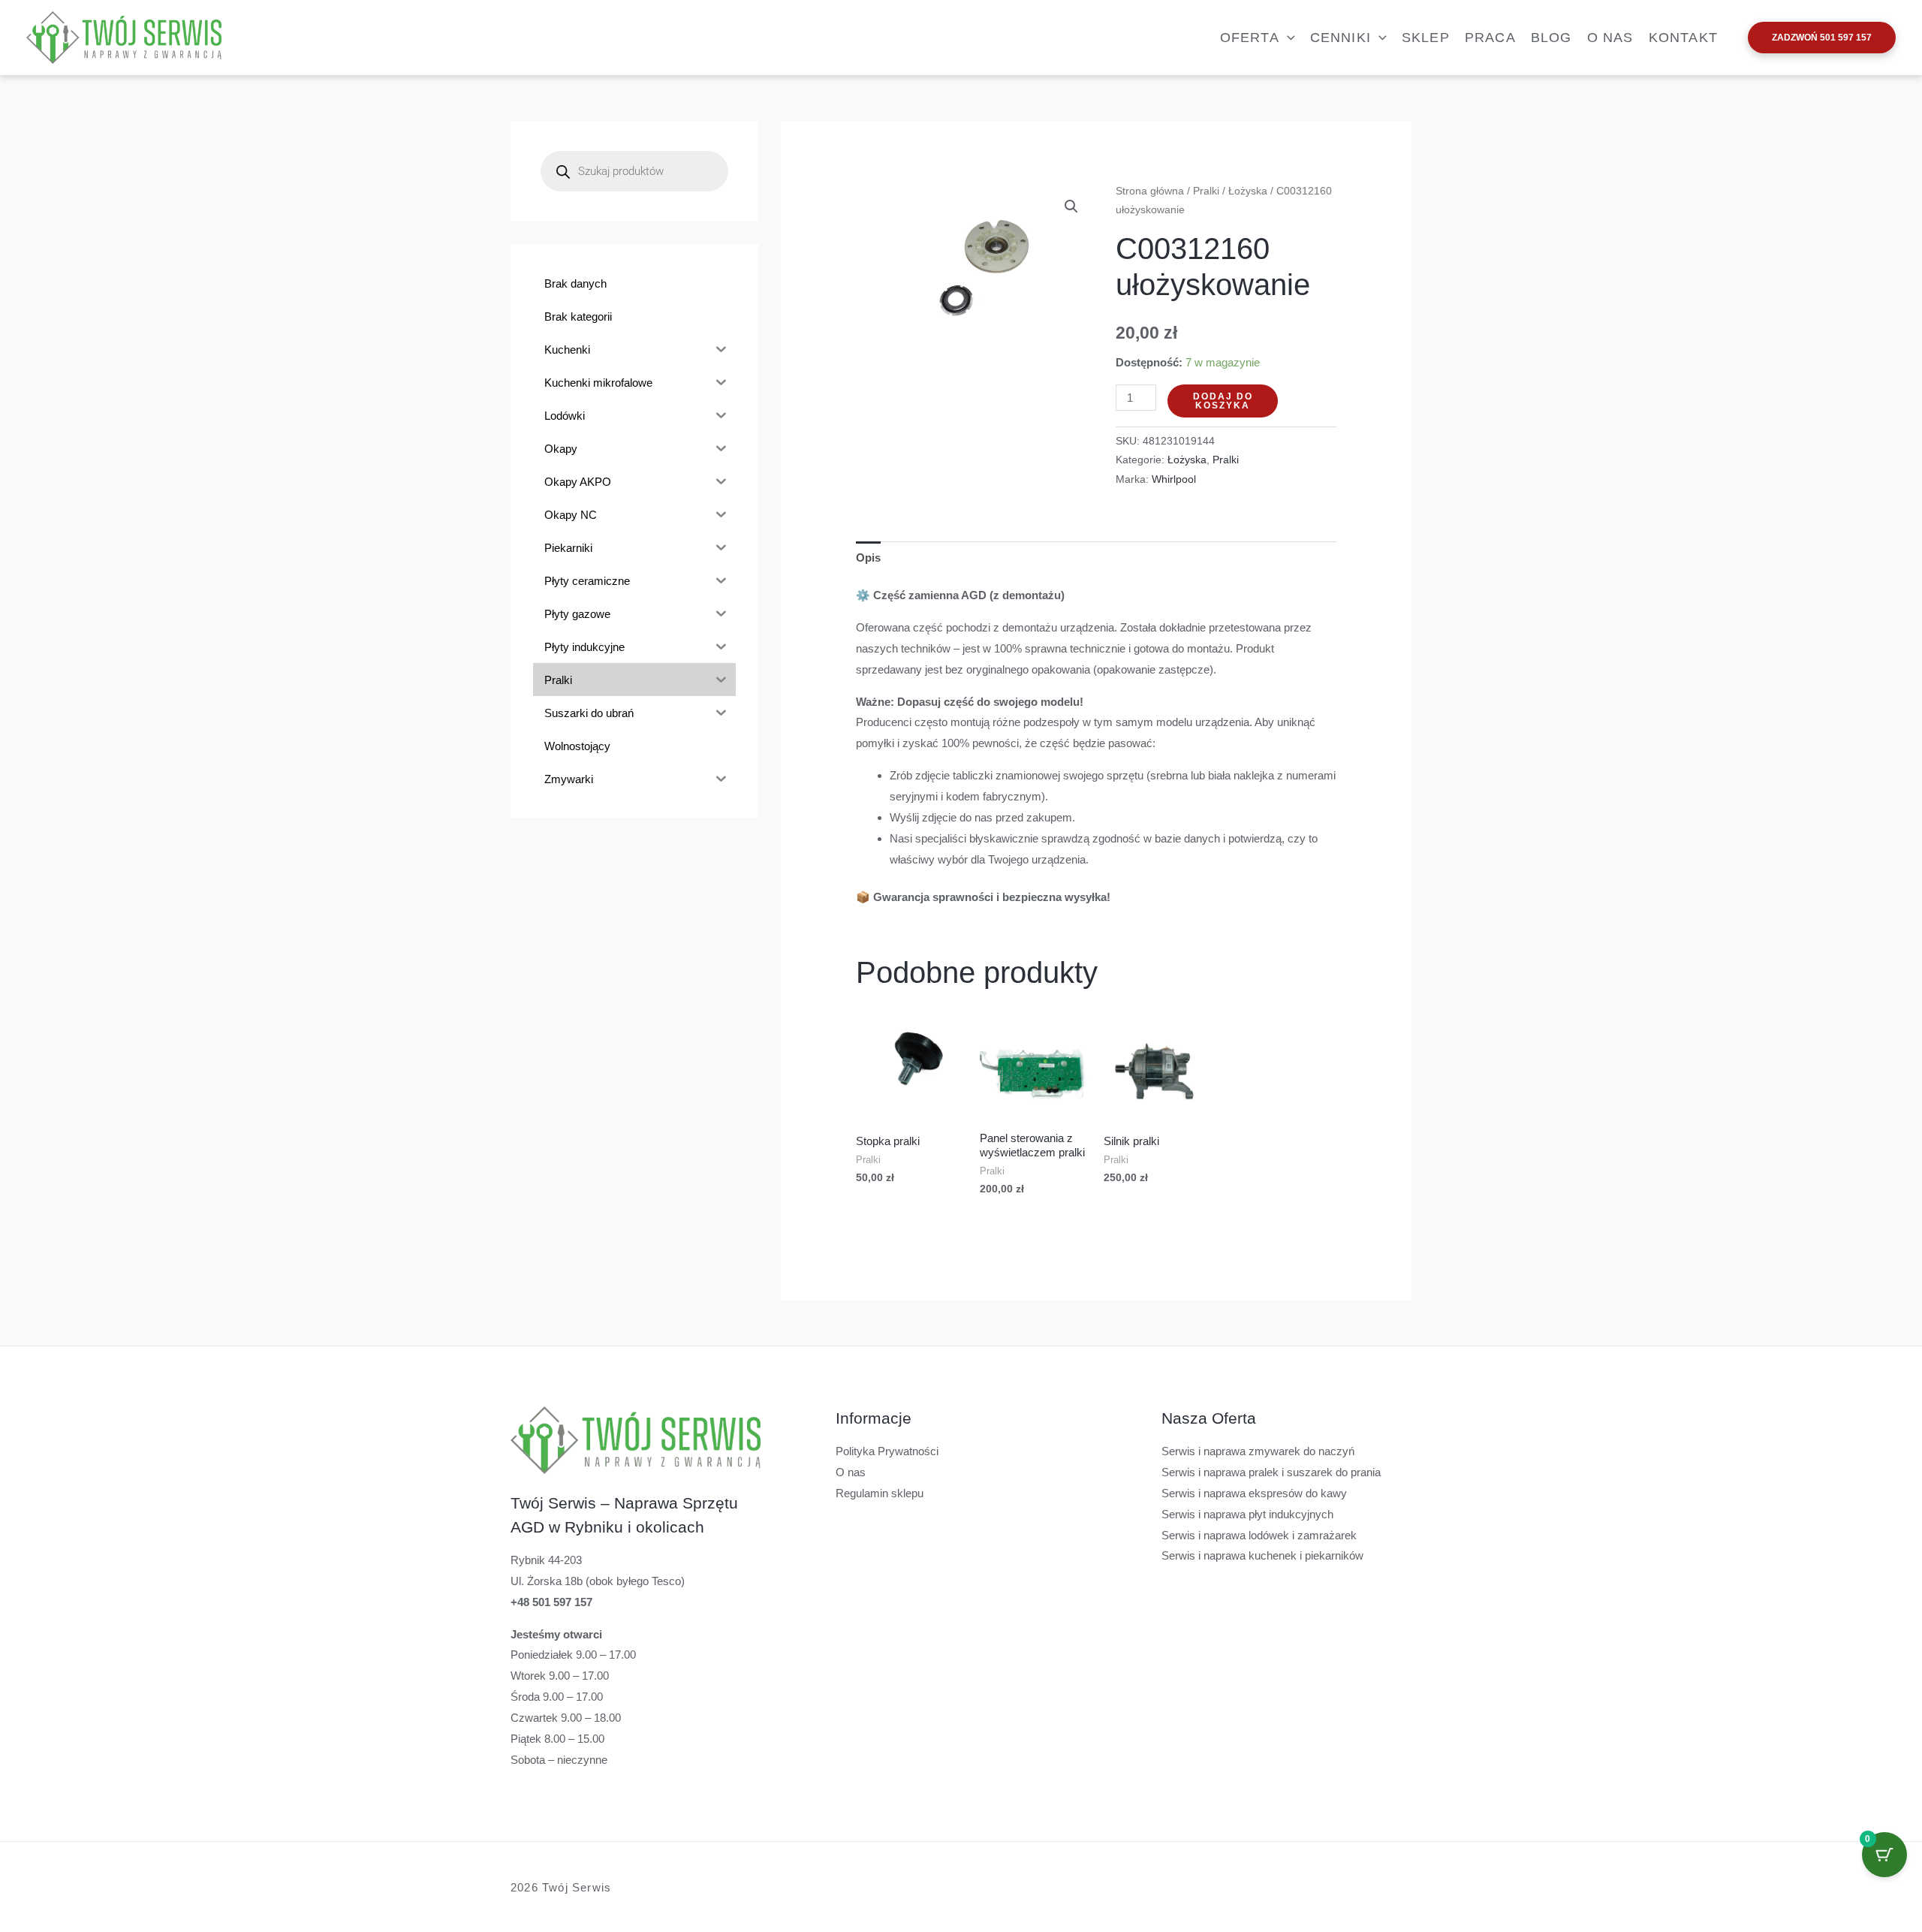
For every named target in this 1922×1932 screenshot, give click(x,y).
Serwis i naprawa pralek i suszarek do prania (1271, 1472)
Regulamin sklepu (880, 1493)
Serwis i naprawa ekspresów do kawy (1254, 1493)
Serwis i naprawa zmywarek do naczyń (1258, 1451)
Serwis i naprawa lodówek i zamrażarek (1259, 1535)
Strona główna (1150, 191)
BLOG (1551, 38)
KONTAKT (1683, 38)
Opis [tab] (868, 558)
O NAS (1610, 38)
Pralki (1206, 191)
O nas (851, 1472)
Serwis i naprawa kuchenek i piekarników (1262, 1555)
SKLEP (1426, 38)
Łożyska (1248, 191)
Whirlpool (1174, 479)
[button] (1287, 38)
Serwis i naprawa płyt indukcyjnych (1247, 1514)
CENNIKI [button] (1341, 38)
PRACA (1490, 38)
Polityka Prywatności (887, 1451)
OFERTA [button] (1250, 38)
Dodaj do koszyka (1223, 401)
